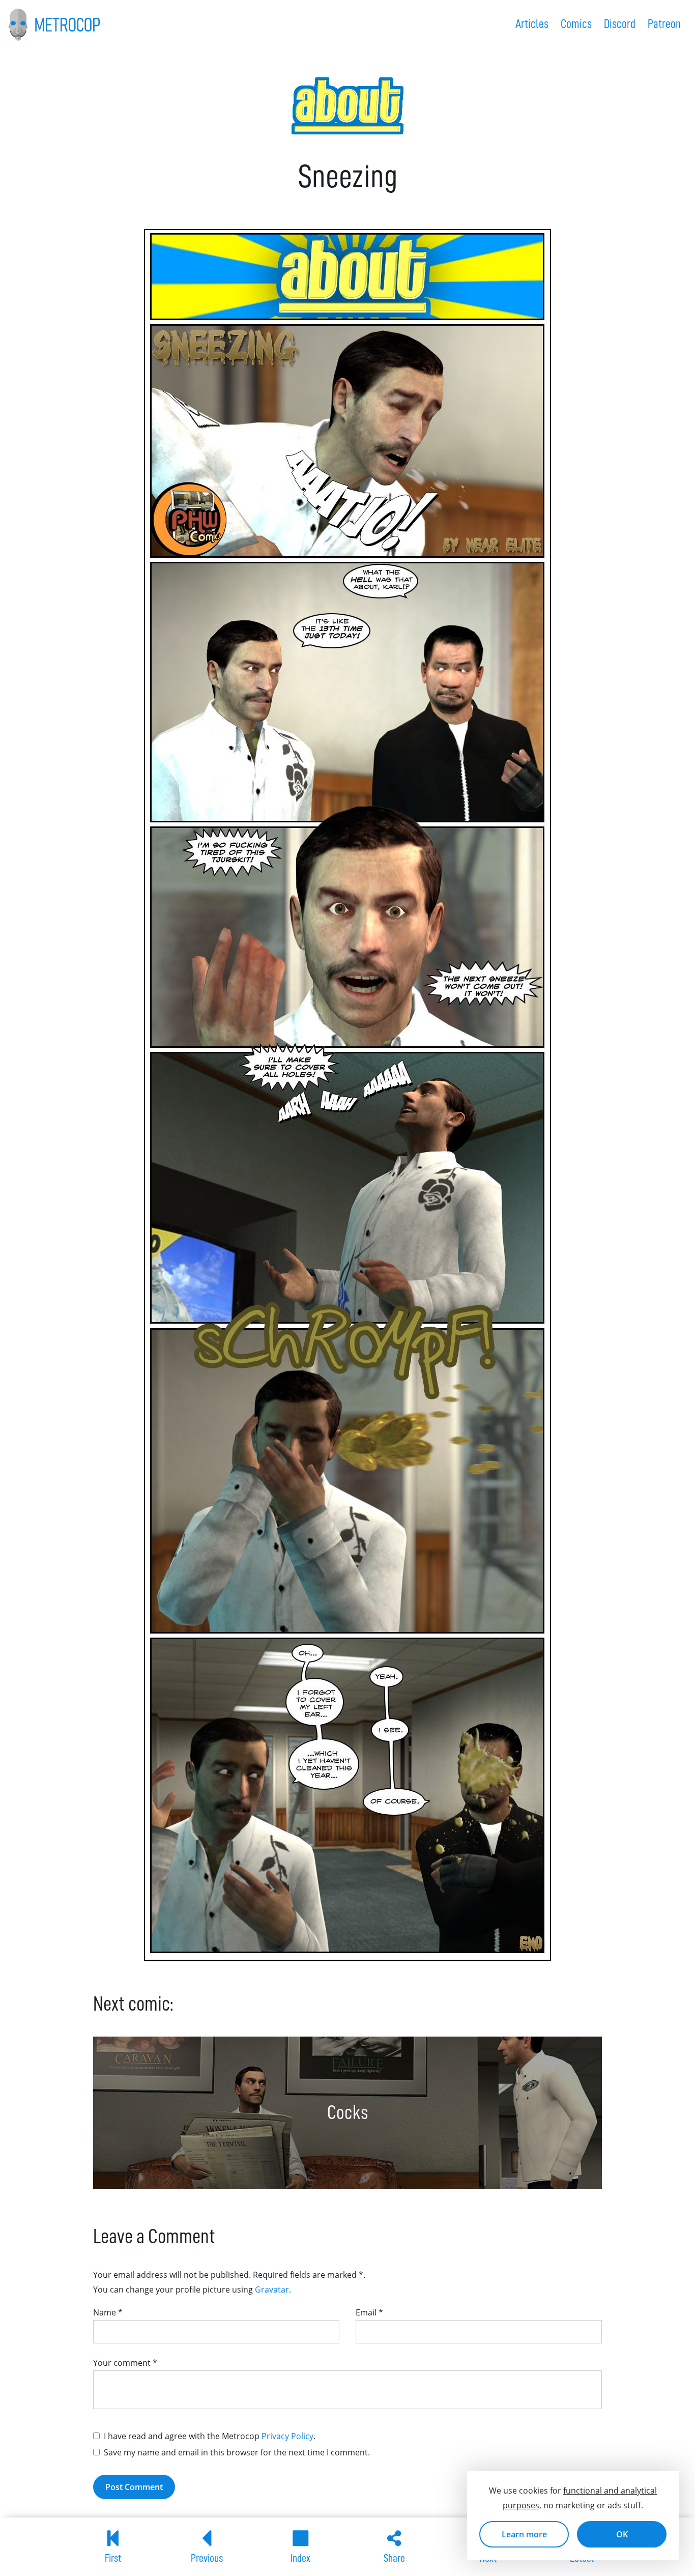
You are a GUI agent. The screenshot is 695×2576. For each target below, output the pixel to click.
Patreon (664, 24)
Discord (620, 24)
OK (622, 2534)
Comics (576, 24)
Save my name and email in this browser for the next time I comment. (237, 2452)
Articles (532, 24)
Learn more (524, 2534)
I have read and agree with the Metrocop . (210, 2436)
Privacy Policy (287, 2436)
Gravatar (272, 2289)
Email (369, 2312)
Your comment (125, 2363)
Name (108, 2312)
